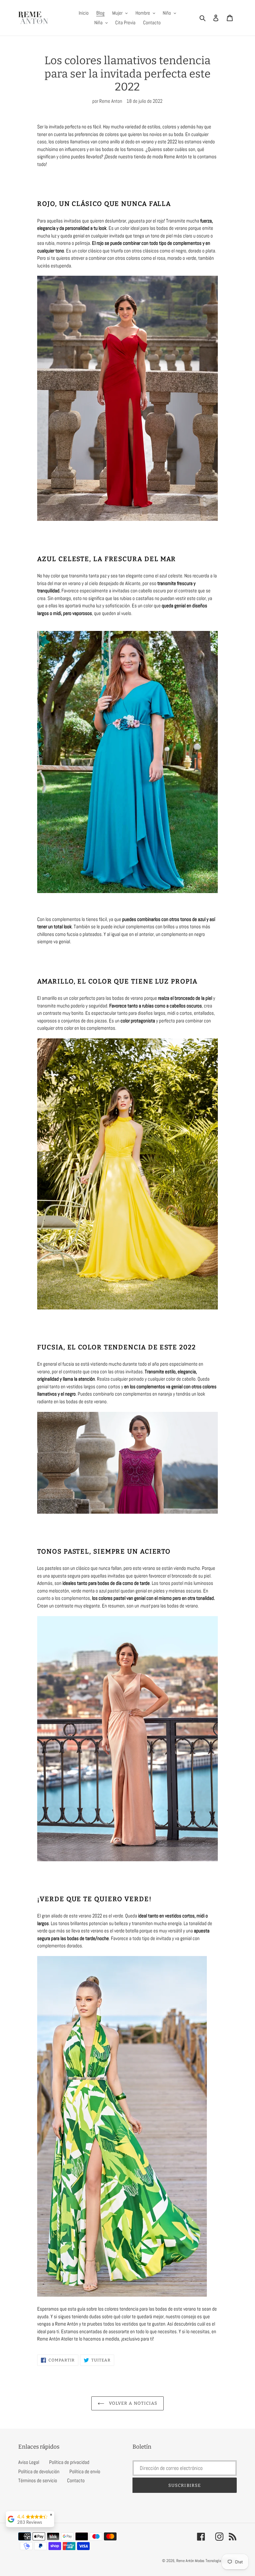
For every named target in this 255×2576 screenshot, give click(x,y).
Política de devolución (39, 2471)
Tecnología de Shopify (221, 2561)
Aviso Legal (29, 2462)
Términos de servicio (38, 2480)
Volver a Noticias (132, 2403)
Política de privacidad (69, 2462)
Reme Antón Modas (190, 2561)
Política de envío (85, 2471)
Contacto (76, 2480)
